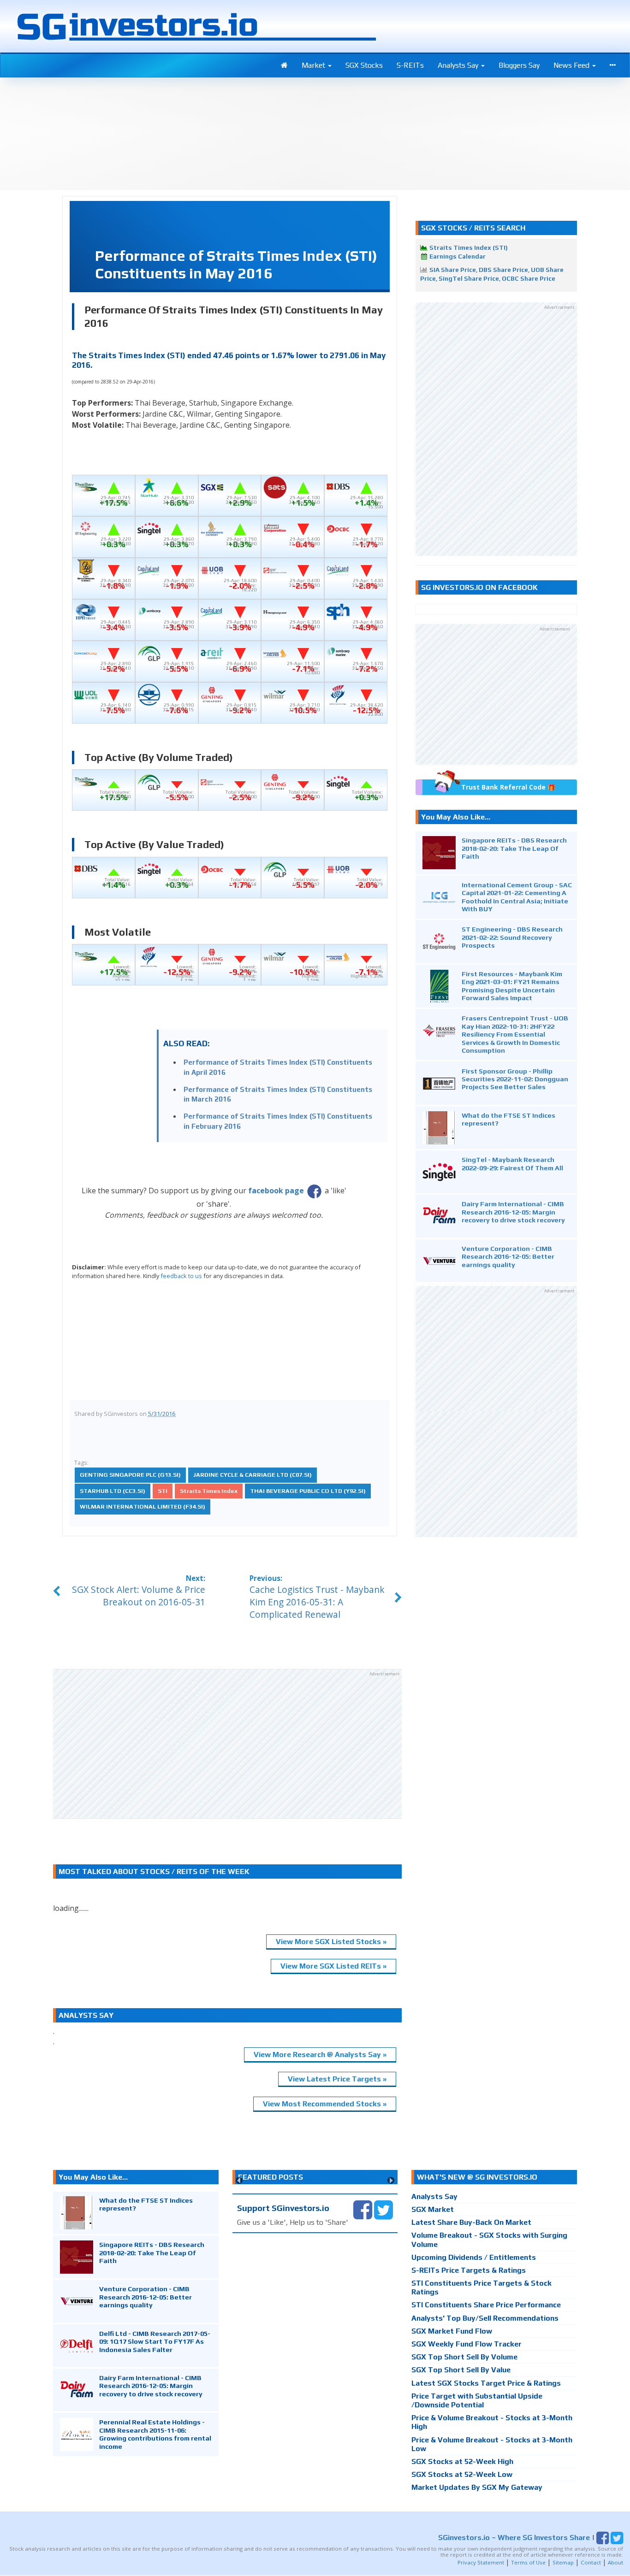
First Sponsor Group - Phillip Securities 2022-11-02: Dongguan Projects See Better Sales (515, 1079)
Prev (239, 2180)
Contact (591, 2562)
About (615, 2562)
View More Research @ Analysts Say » (320, 2054)
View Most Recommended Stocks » (325, 2104)
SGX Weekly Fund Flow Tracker (467, 2344)
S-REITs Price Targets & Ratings (469, 2270)
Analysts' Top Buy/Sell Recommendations (485, 2318)
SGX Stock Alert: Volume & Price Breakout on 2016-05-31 (139, 1596)
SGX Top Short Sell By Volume (464, 2357)
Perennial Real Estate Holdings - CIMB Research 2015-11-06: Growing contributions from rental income (155, 2434)
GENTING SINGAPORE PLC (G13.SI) (130, 1475)
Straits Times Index (209, 1491)
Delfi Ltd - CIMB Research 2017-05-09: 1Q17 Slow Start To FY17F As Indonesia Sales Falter (155, 2341)
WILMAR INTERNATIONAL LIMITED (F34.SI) (143, 1506)
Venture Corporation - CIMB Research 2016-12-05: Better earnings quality (508, 1256)
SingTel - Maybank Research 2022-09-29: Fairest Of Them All (512, 1163)
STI (163, 1491)
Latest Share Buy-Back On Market (471, 2222)
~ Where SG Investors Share (514, 2538)
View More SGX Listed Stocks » (331, 1942)
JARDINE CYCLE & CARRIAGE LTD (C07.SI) (253, 1475)
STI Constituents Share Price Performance (486, 2305)
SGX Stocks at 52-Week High (462, 2461)
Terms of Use (528, 2562)
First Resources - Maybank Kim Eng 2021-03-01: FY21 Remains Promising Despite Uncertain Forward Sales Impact (512, 986)
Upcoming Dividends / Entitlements (474, 2257)
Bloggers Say (519, 65)
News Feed (572, 65)
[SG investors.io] (284, 65)
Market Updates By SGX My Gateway (477, 2487)
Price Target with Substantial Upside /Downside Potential (477, 2400)
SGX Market (433, 2209)
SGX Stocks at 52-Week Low (462, 2474)
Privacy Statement (481, 2562)
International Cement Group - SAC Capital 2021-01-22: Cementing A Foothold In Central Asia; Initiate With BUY (517, 897)
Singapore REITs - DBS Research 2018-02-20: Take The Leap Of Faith (514, 848)
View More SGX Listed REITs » (333, 1966)
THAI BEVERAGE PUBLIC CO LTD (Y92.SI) (308, 1491)
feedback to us (181, 1276)
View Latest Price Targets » (337, 2079)
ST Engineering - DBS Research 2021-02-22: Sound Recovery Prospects (512, 937)
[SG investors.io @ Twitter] (383, 2209)
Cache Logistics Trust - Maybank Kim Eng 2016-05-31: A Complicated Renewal (317, 1602)
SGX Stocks (364, 65)
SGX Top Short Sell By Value (461, 2370)
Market (314, 65)
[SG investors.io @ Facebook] (363, 2209)
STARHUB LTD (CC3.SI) (113, 1491)
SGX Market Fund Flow (452, 2331)
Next (391, 2180)
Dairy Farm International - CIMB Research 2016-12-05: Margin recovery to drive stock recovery (513, 1212)
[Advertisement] (227, 1743)
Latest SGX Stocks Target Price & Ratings (486, 2383)
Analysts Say (459, 65)
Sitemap (563, 2562)
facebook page (276, 1191)
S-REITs (410, 65)
